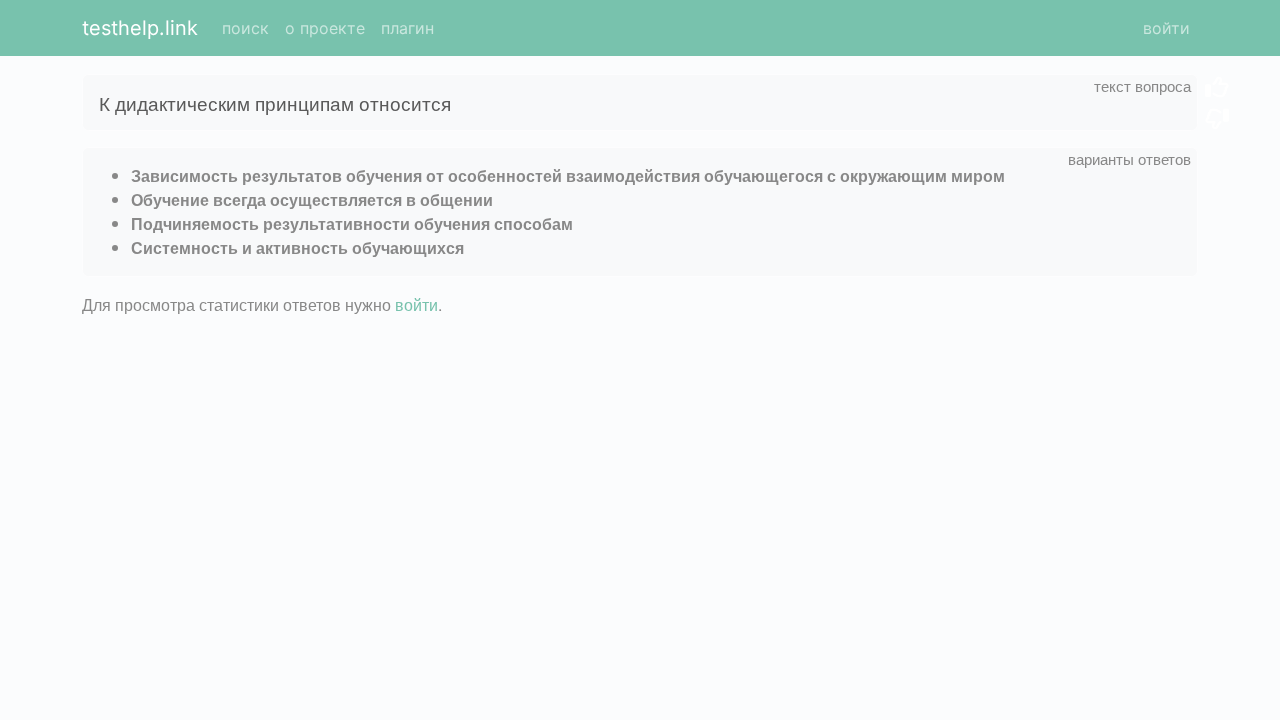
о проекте (325, 28)
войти (1166, 28)
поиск (245, 28)
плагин (407, 28)
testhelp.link (140, 28)
